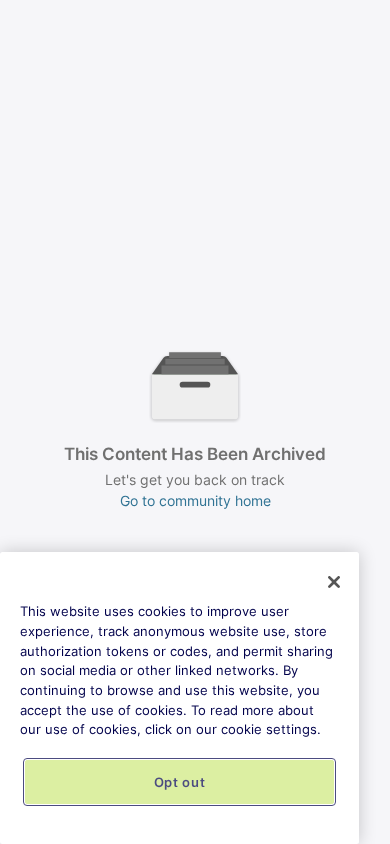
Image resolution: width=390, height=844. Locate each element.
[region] (179, 698)
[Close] (334, 582)
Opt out (180, 782)
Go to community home (195, 500)
